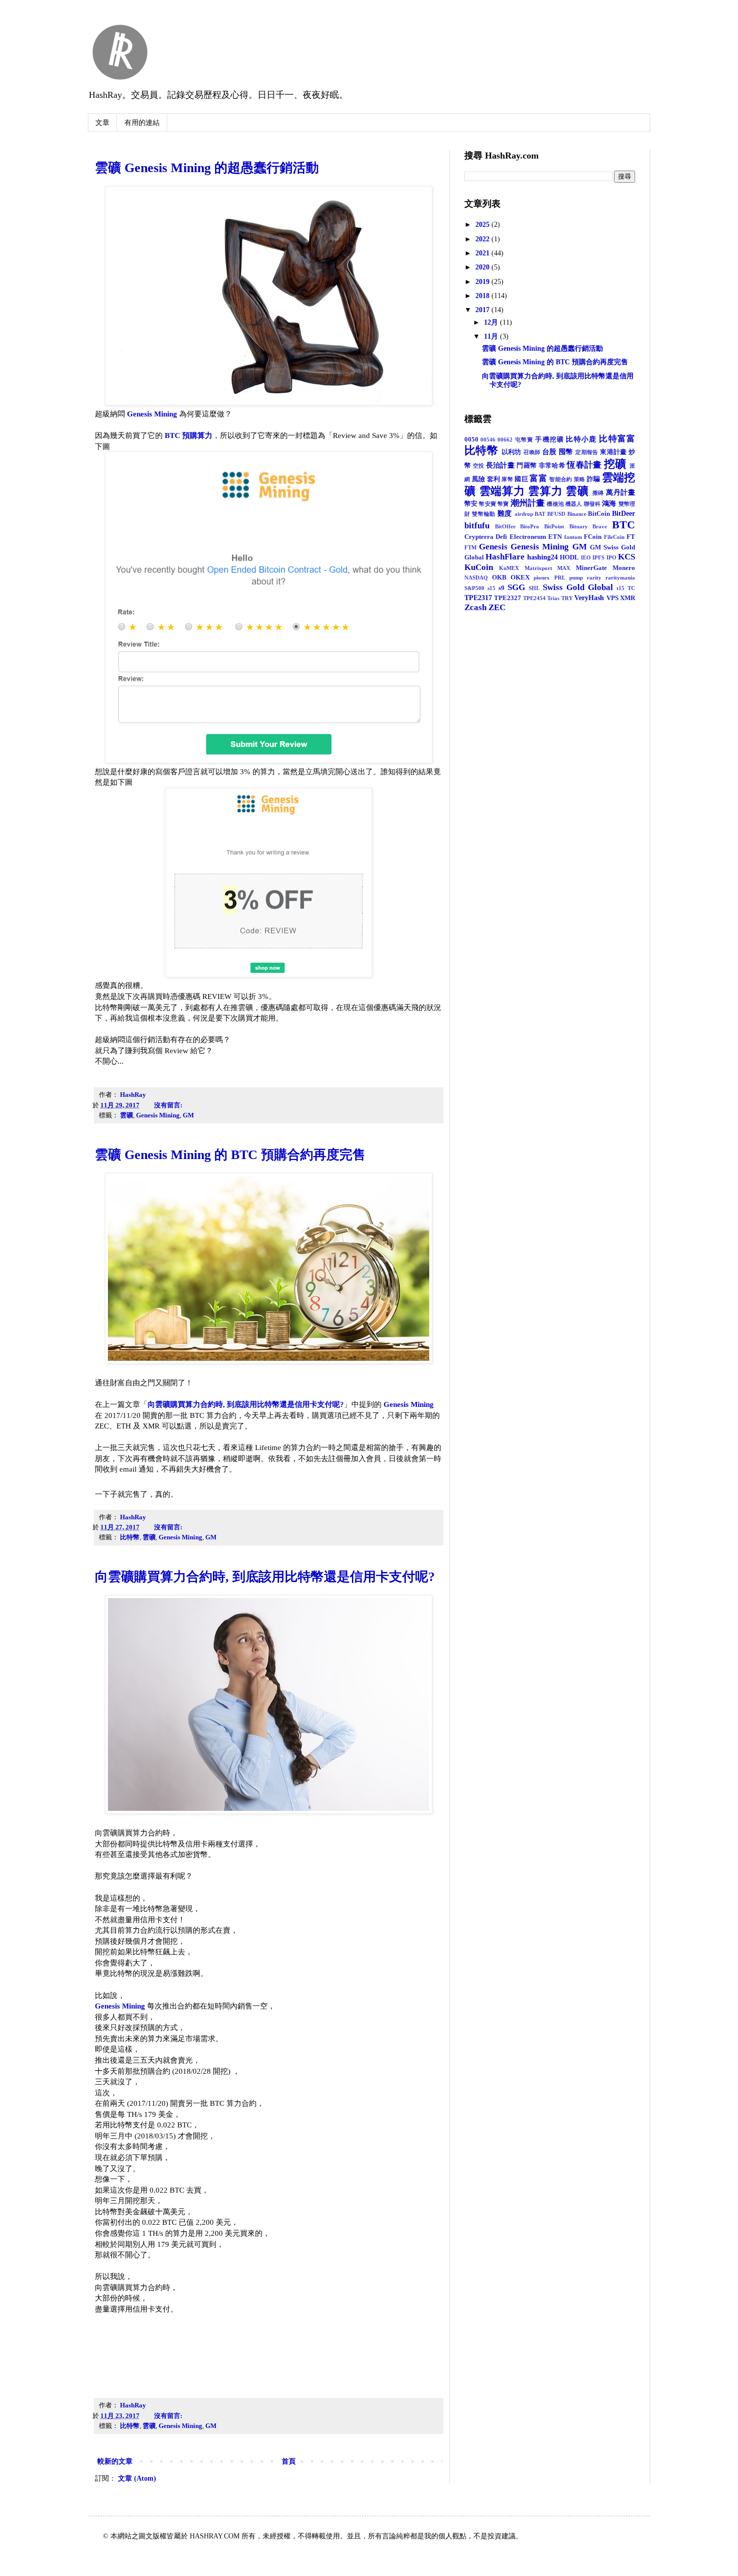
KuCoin (479, 567)
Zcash (475, 607)
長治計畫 (500, 465)
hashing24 (542, 557)
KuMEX (509, 568)
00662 (505, 440)
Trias (553, 598)
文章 (102, 123)
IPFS (598, 557)
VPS (612, 598)
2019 (483, 282)
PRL (560, 578)
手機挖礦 (549, 440)
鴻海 (609, 504)
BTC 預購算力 (189, 435)
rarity (594, 578)
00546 (488, 440)
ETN (555, 537)
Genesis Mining (152, 414)
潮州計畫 (528, 503)
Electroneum (528, 537)
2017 (483, 310)
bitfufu (477, 526)
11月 (492, 336)
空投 (479, 466)
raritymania (620, 578)
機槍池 (555, 504)
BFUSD (556, 514)
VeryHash (589, 598)
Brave (600, 526)
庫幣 (507, 479)
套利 (494, 479)
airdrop (524, 514)
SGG (516, 587)
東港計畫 (613, 452)
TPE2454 (534, 598)
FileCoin (614, 537)
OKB (499, 578)
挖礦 (615, 464)
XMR (628, 598)
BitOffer (505, 526)
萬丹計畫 (621, 492)
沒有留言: (169, 1105)
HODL (569, 557)
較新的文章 (115, 2461)
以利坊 (512, 452)
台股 (549, 452)
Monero (624, 568)
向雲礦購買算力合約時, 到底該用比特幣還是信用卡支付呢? (246, 1404)
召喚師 (532, 452)
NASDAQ (476, 578)
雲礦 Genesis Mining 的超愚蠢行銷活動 (207, 168)
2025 (483, 225)
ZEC (497, 607)
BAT (540, 514)
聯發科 (592, 504)
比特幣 (130, 1537)
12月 (492, 322)
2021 (483, 253)
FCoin (593, 537)
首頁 (289, 2461)
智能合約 (561, 479)
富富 (538, 478)
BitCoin (599, 514)
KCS (627, 557)
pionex (542, 578)
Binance (577, 514)
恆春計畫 (584, 465)
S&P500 (474, 588)
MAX (564, 568)
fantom (573, 537)
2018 (483, 296)
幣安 (471, 504)
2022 (483, 239)
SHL (534, 588)
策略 (580, 479)
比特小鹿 (581, 439)
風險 (479, 479)
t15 (621, 588)
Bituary (579, 526)
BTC (624, 525)
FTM (470, 547)
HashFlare (505, 557)
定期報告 (587, 452)
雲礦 (127, 1115)
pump (576, 578)
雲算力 (545, 491)
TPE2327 (508, 598)
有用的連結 (142, 123)
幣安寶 (487, 504)
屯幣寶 (524, 440)
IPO (611, 557)
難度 (505, 514)
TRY (567, 598)
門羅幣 (527, 466)
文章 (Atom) (137, 2478)
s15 (491, 588)
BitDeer (624, 514)
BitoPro (530, 526)
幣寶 (503, 504)
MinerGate (591, 568)
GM (188, 1115)
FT (631, 537)
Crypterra (479, 537)
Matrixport (538, 568)
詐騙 (594, 479)
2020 (483, 267)
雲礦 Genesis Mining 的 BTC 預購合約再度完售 (230, 1155)
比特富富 (617, 439)
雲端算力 (502, 491)
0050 (471, 440)
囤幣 (566, 452)
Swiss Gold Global (578, 587)
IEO (586, 557)
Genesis (493, 547)
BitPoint (554, 526)
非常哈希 (552, 466)
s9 (502, 588)
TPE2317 (478, 598)
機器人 (574, 504)
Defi (501, 537)
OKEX (520, 578)
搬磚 (598, 493)
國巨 (521, 479)
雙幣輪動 (484, 514)
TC (631, 588)
